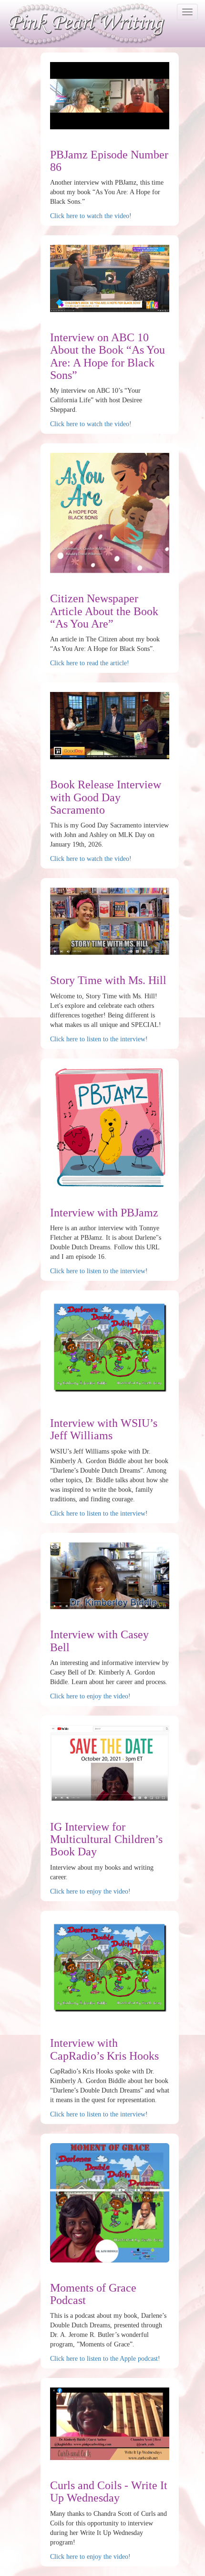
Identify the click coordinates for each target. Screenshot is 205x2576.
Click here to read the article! (90, 663)
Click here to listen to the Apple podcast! (105, 2359)
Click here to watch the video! (91, 216)
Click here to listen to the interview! (99, 1039)
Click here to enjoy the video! (90, 1696)
